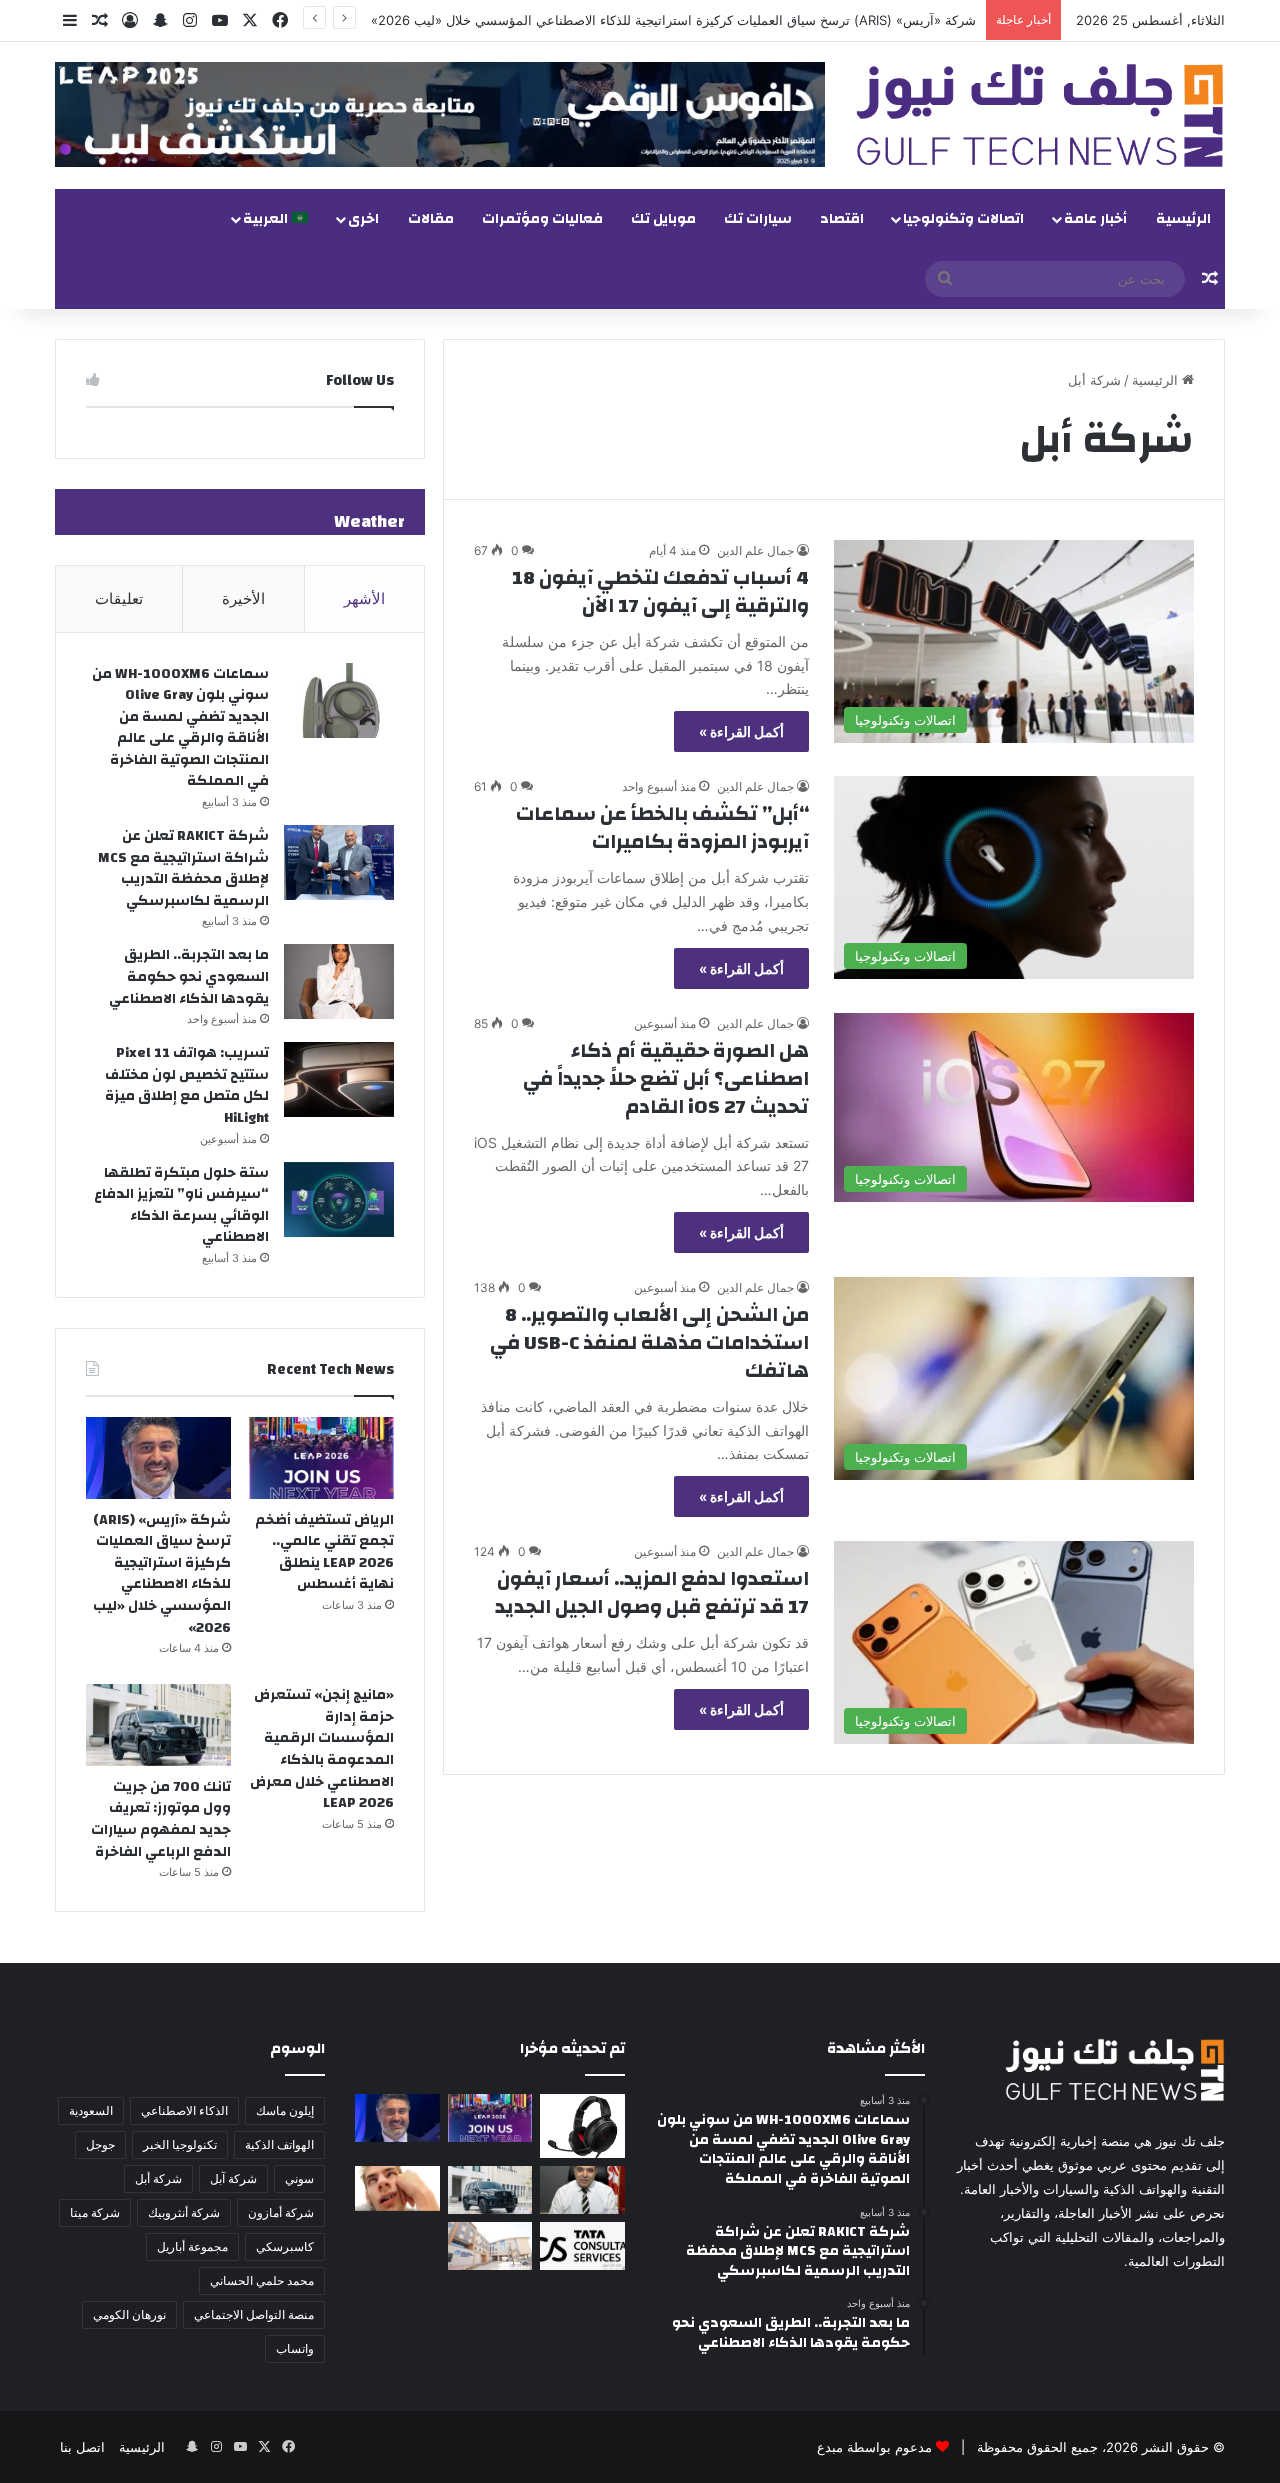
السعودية (91, 2110)
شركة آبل (233, 2178)
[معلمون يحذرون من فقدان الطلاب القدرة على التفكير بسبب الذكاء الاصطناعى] (397, 2188)
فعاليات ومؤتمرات (542, 219)
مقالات (431, 219)
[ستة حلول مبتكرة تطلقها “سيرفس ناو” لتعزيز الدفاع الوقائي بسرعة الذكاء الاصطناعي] (339, 1199)
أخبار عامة (1095, 219)
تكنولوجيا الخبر (180, 2144)
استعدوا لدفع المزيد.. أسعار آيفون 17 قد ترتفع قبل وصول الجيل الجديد (652, 1592)
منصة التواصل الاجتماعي (254, 2314)
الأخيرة (243, 598)
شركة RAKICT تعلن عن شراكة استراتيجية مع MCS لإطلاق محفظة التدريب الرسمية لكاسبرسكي (183, 868)
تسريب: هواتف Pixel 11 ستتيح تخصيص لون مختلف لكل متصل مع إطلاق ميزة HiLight (187, 1085)
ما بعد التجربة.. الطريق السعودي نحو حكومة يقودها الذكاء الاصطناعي (189, 976)
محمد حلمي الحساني (262, 2280)
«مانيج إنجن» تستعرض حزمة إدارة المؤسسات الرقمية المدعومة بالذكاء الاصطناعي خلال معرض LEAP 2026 (322, 1749)
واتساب (295, 2348)
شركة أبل (158, 2178)
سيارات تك (758, 219)
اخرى (363, 219)
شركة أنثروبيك (184, 2212)
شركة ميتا (95, 2212)
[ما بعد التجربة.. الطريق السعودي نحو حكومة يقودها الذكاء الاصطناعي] (339, 981)
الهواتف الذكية (279, 2144)
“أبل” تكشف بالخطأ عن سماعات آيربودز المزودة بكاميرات (662, 827)
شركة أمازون (281, 2212)
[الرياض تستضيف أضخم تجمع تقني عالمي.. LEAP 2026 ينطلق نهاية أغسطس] (321, 1458)
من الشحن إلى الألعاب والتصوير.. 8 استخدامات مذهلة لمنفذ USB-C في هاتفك (649, 1342)
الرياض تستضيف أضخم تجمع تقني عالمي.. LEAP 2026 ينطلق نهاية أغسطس (324, 1552)
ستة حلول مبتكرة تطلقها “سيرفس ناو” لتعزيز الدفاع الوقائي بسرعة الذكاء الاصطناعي (181, 1205)
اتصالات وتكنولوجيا (963, 219)
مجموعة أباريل (192, 2246)
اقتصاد (842, 219)
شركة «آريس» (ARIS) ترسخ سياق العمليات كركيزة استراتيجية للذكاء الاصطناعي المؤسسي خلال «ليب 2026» (673, 20)
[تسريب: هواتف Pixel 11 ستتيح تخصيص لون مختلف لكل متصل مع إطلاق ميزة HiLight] (339, 1079)
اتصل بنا (82, 2447)
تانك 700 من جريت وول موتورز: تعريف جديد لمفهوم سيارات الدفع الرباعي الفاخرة (161, 1819)
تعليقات (119, 598)
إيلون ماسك (285, 2110)
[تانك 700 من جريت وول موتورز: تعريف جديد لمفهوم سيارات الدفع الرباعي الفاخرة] (158, 1725)
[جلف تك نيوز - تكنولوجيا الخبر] (1040, 115)
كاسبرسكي (285, 2246)
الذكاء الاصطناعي (184, 2110)
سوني (299, 2178)
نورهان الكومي (129, 2314)
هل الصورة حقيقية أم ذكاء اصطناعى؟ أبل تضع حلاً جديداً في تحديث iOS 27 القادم (666, 1078)
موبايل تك (663, 219)
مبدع (830, 2447)
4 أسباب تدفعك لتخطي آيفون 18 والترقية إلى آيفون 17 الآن (660, 591)
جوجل (100, 2144)
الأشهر (364, 598)
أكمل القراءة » (741, 731)
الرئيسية (1183, 219)
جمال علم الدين (755, 550)
